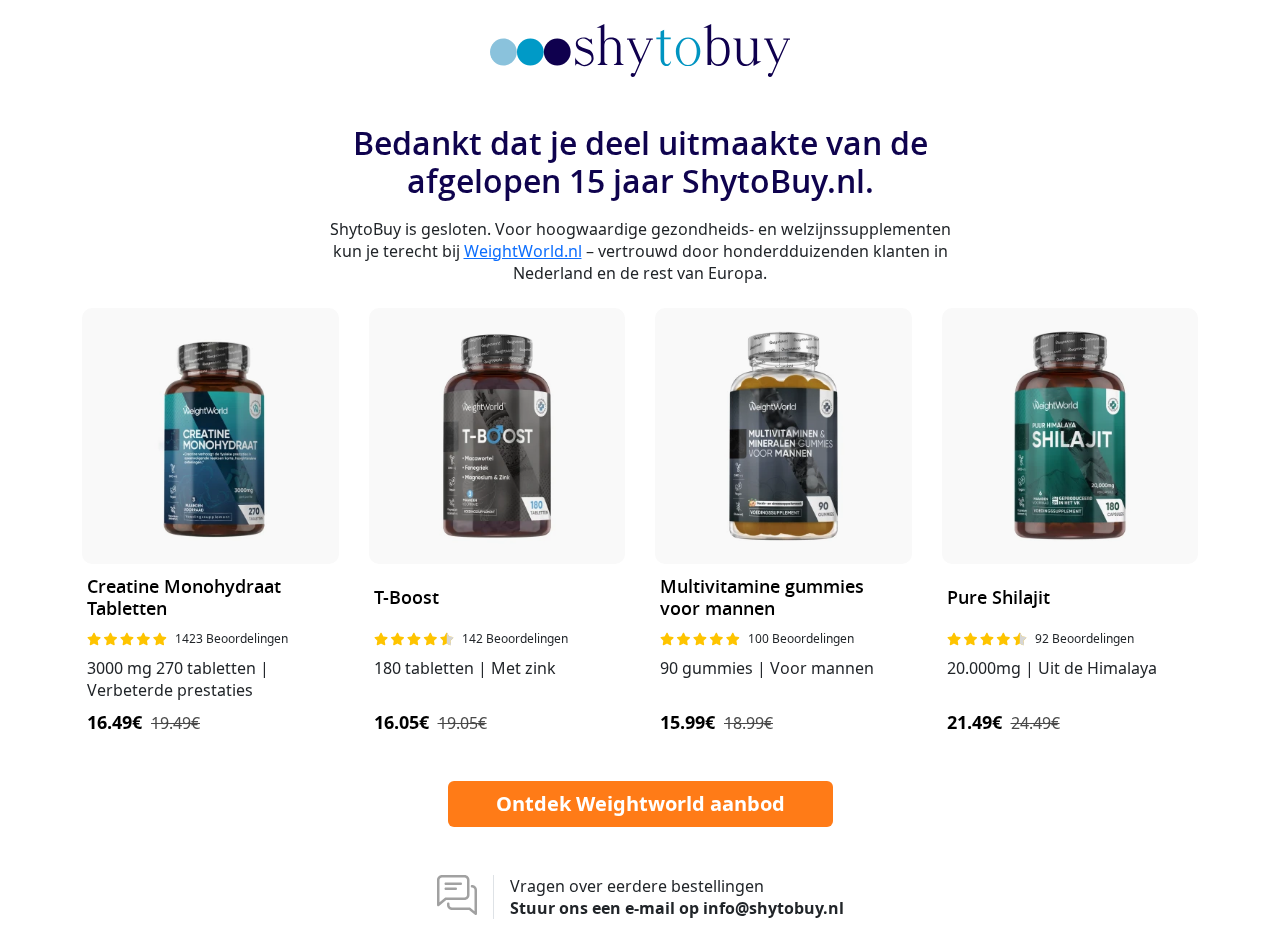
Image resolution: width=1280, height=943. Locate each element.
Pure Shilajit (998, 598)
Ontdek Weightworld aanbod (640, 803)
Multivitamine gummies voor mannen (762, 598)
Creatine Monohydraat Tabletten (184, 598)
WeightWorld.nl (523, 251)
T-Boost (406, 598)
